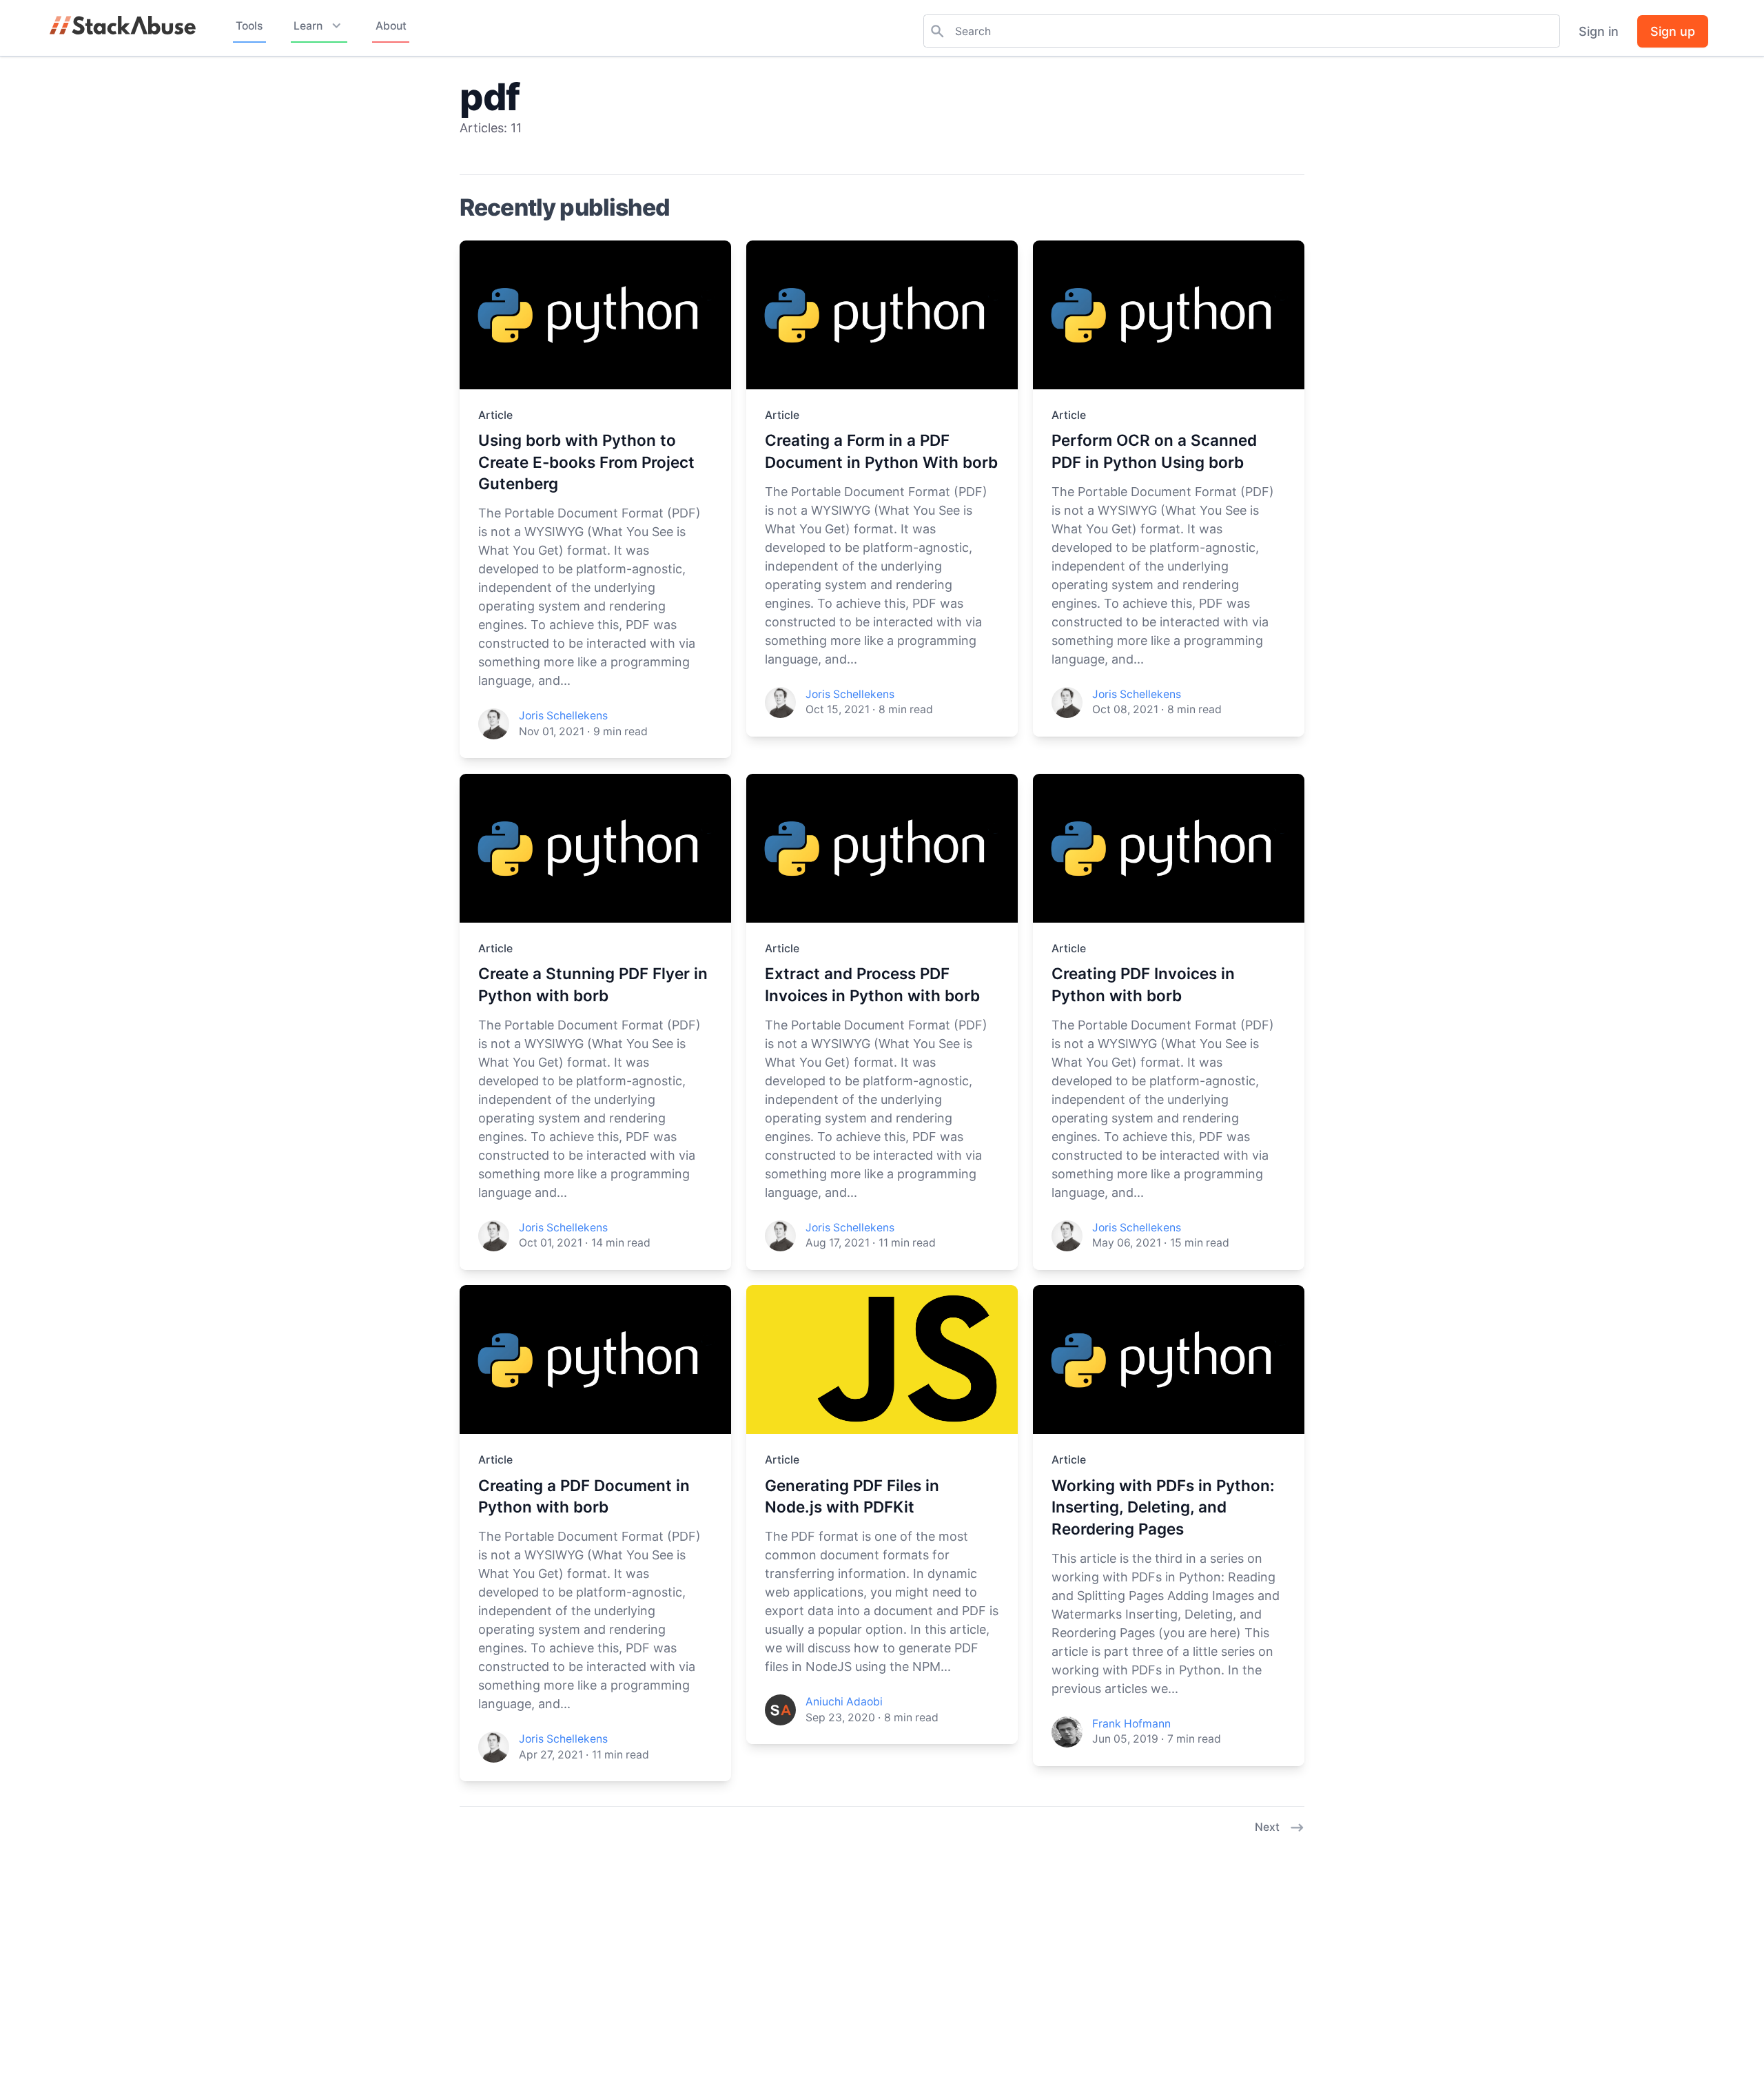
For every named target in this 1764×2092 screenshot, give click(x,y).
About (391, 26)
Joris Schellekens (563, 716)
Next (1267, 1827)
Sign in (1599, 31)
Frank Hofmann (1131, 1724)
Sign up (1673, 31)
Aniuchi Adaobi (844, 1702)
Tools (249, 26)
